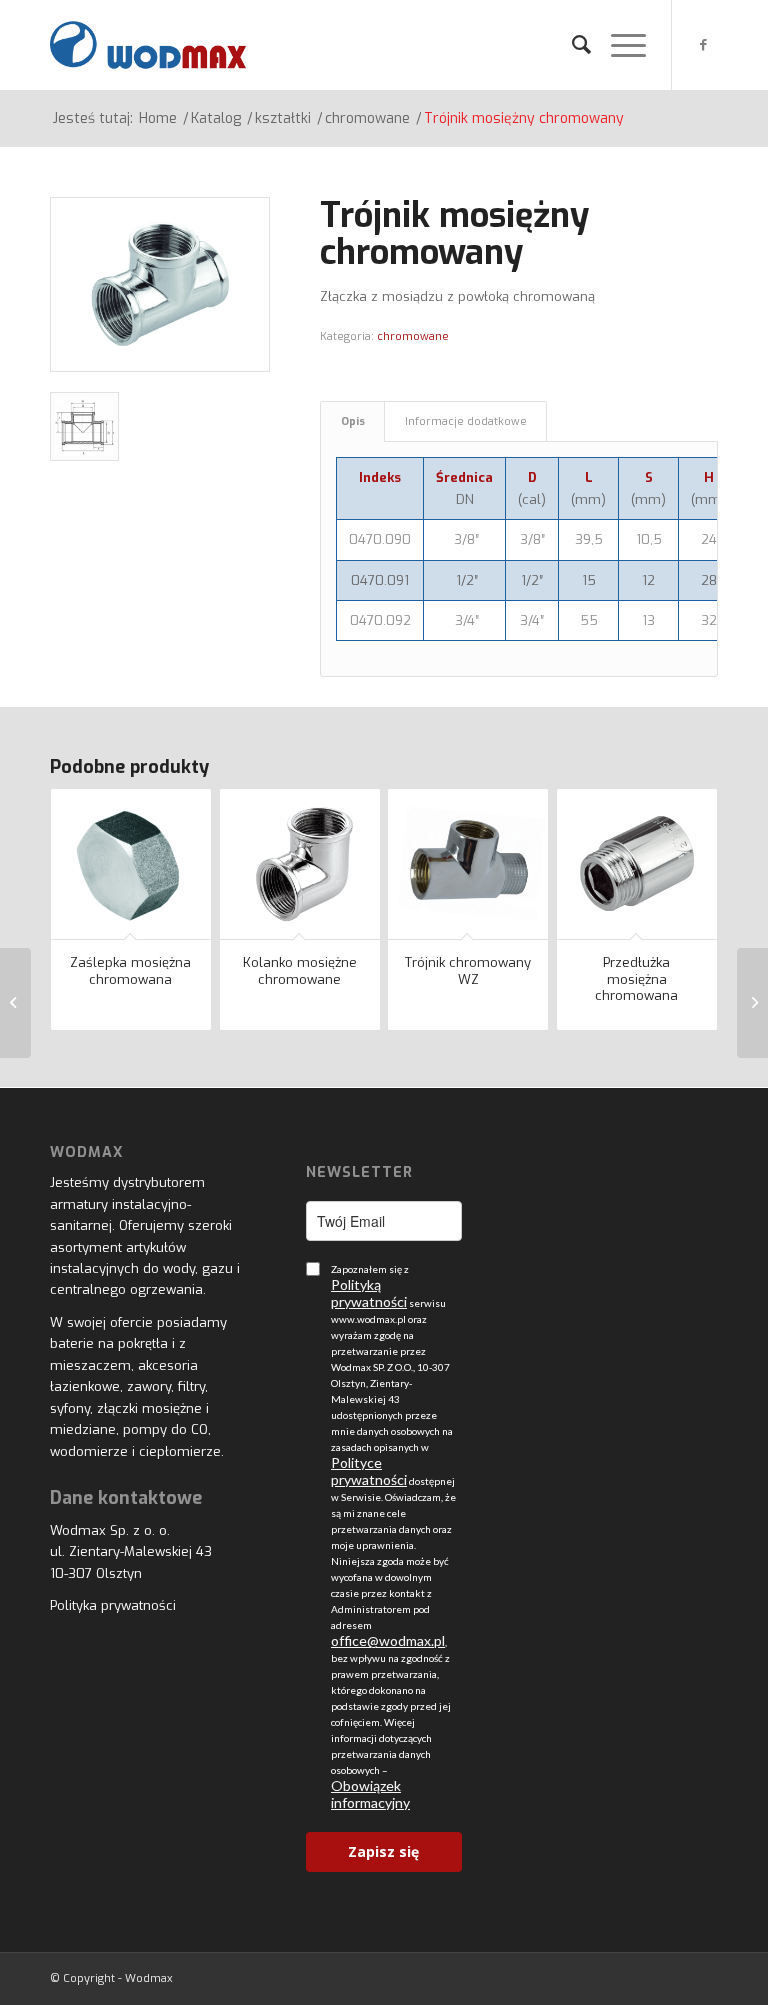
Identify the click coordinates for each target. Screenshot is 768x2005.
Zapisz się (383, 1851)
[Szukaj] (571, 45)
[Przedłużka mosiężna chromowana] (15, 1003)
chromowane (413, 336)
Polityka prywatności (113, 1605)
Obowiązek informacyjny (370, 1794)
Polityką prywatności (369, 1293)
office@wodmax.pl (388, 1640)
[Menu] (618, 45)
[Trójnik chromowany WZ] (752, 1003)
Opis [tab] (353, 421)
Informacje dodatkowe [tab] (466, 421)
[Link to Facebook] (703, 45)
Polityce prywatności (369, 1471)
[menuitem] (571, 45)
